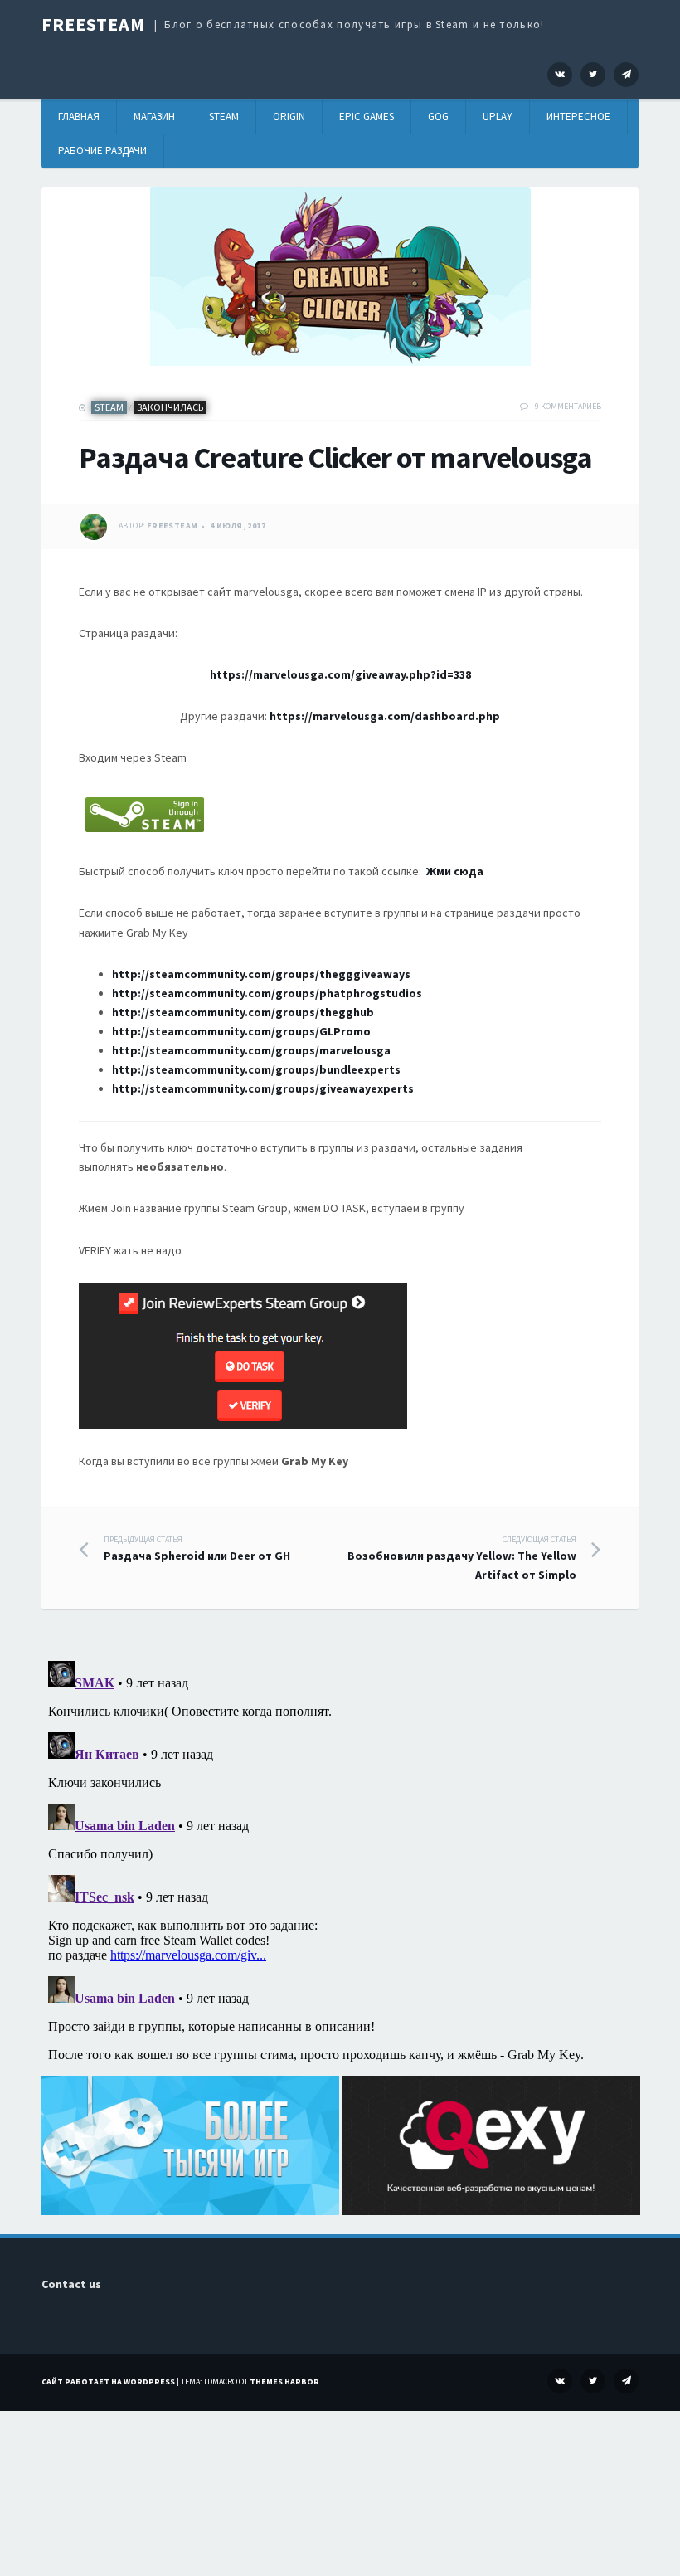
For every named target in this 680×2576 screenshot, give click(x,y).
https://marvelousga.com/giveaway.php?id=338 (340, 674)
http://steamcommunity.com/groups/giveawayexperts (264, 1088)
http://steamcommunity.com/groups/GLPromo (241, 1031)
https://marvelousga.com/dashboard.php (385, 716)
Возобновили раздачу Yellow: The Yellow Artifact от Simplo (462, 1558)
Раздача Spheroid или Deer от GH (197, 1549)
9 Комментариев (568, 406)
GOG (438, 117)
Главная (79, 117)
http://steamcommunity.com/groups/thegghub (243, 1012)
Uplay (498, 117)
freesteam (172, 526)
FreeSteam (93, 24)
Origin (289, 117)
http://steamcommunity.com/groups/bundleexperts (256, 1069)
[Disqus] (340, 1862)
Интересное (578, 117)
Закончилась (170, 407)
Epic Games (367, 117)
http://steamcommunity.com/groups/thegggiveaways (261, 974)
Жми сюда (455, 871)
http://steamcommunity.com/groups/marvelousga (251, 1050)
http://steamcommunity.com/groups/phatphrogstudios (267, 993)
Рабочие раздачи (102, 151)
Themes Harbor (284, 2381)
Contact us (71, 2284)
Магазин (154, 117)
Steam (224, 117)
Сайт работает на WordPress (108, 2381)
